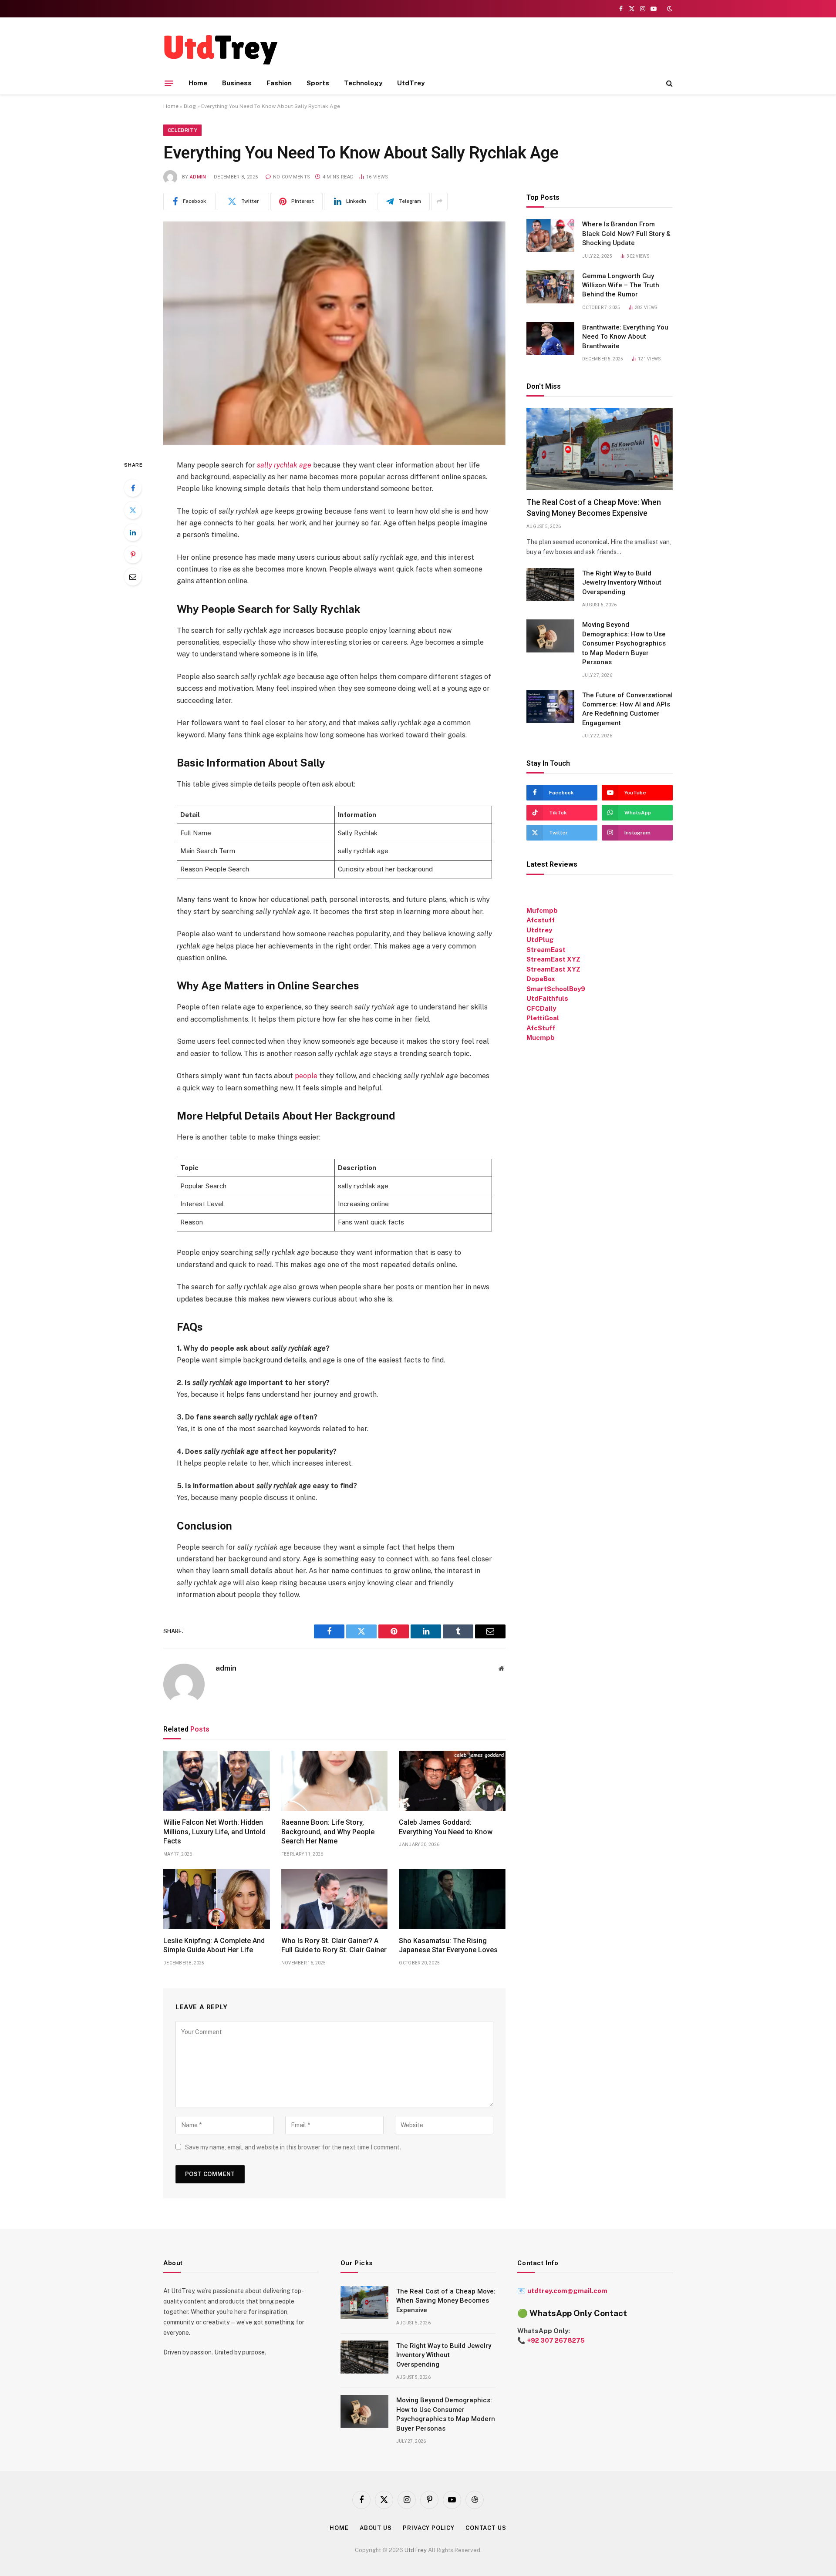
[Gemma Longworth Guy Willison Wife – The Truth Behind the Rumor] (550, 287)
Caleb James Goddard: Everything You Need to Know (446, 1827)
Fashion (279, 83)
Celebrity (182, 130)
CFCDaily (541, 1008)
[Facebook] (133, 488)
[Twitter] (133, 510)
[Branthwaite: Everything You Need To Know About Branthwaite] (550, 339)
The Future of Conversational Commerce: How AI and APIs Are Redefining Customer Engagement (627, 709)
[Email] (133, 577)
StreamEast (546, 950)
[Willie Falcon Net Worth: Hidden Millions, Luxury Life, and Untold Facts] (217, 1781)
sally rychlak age (284, 465)
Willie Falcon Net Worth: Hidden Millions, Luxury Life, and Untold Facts (214, 1832)
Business (237, 83)
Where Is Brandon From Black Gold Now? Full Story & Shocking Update (626, 234)
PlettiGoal (543, 1018)
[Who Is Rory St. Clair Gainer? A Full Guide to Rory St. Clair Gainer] (335, 1899)
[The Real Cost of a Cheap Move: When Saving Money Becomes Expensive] (600, 449)
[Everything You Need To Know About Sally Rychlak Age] (334, 333)
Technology (363, 83)
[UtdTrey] (221, 49)
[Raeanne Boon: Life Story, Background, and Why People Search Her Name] (335, 1781)
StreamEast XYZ (553, 959)
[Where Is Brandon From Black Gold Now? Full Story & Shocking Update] (550, 235)
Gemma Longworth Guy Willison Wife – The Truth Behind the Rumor (621, 285)
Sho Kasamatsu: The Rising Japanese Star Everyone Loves (448, 1945)
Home (198, 83)
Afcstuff (541, 920)
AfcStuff (541, 1028)
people (306, 1076)
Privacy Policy (429, 2528)
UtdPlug (540, 940)
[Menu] (169, 83)
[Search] (669, 83)
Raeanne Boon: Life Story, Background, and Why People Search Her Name (328, 1832)
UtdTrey (411, 83)
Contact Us (486, 2528)
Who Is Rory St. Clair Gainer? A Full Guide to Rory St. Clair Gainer (334, 1945)
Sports (318, 83)
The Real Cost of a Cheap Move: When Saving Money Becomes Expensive (594, 507)
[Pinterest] (133, 555)
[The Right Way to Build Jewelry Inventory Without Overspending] (550, 585)
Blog (190, 106)
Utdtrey (539, 930)
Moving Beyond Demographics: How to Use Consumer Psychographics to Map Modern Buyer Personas (624, 643)
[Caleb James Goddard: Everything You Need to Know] (452, 1781)
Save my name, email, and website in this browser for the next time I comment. (293, 2147)
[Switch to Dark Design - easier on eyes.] (669, 9)
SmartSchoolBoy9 (556, 989)
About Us (376, 2528)
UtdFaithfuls (547, 998)
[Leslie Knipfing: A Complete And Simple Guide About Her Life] (217, 1899)
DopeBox (541, 979)
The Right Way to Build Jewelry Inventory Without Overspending (622, 583)
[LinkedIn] (133, 532)
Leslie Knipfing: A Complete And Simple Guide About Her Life (214, 1945)
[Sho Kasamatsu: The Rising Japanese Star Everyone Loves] (452, 1899)
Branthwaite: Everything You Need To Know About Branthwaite (625, 337)
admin (198, 177)
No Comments (292, 177)
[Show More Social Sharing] (439, 202)
